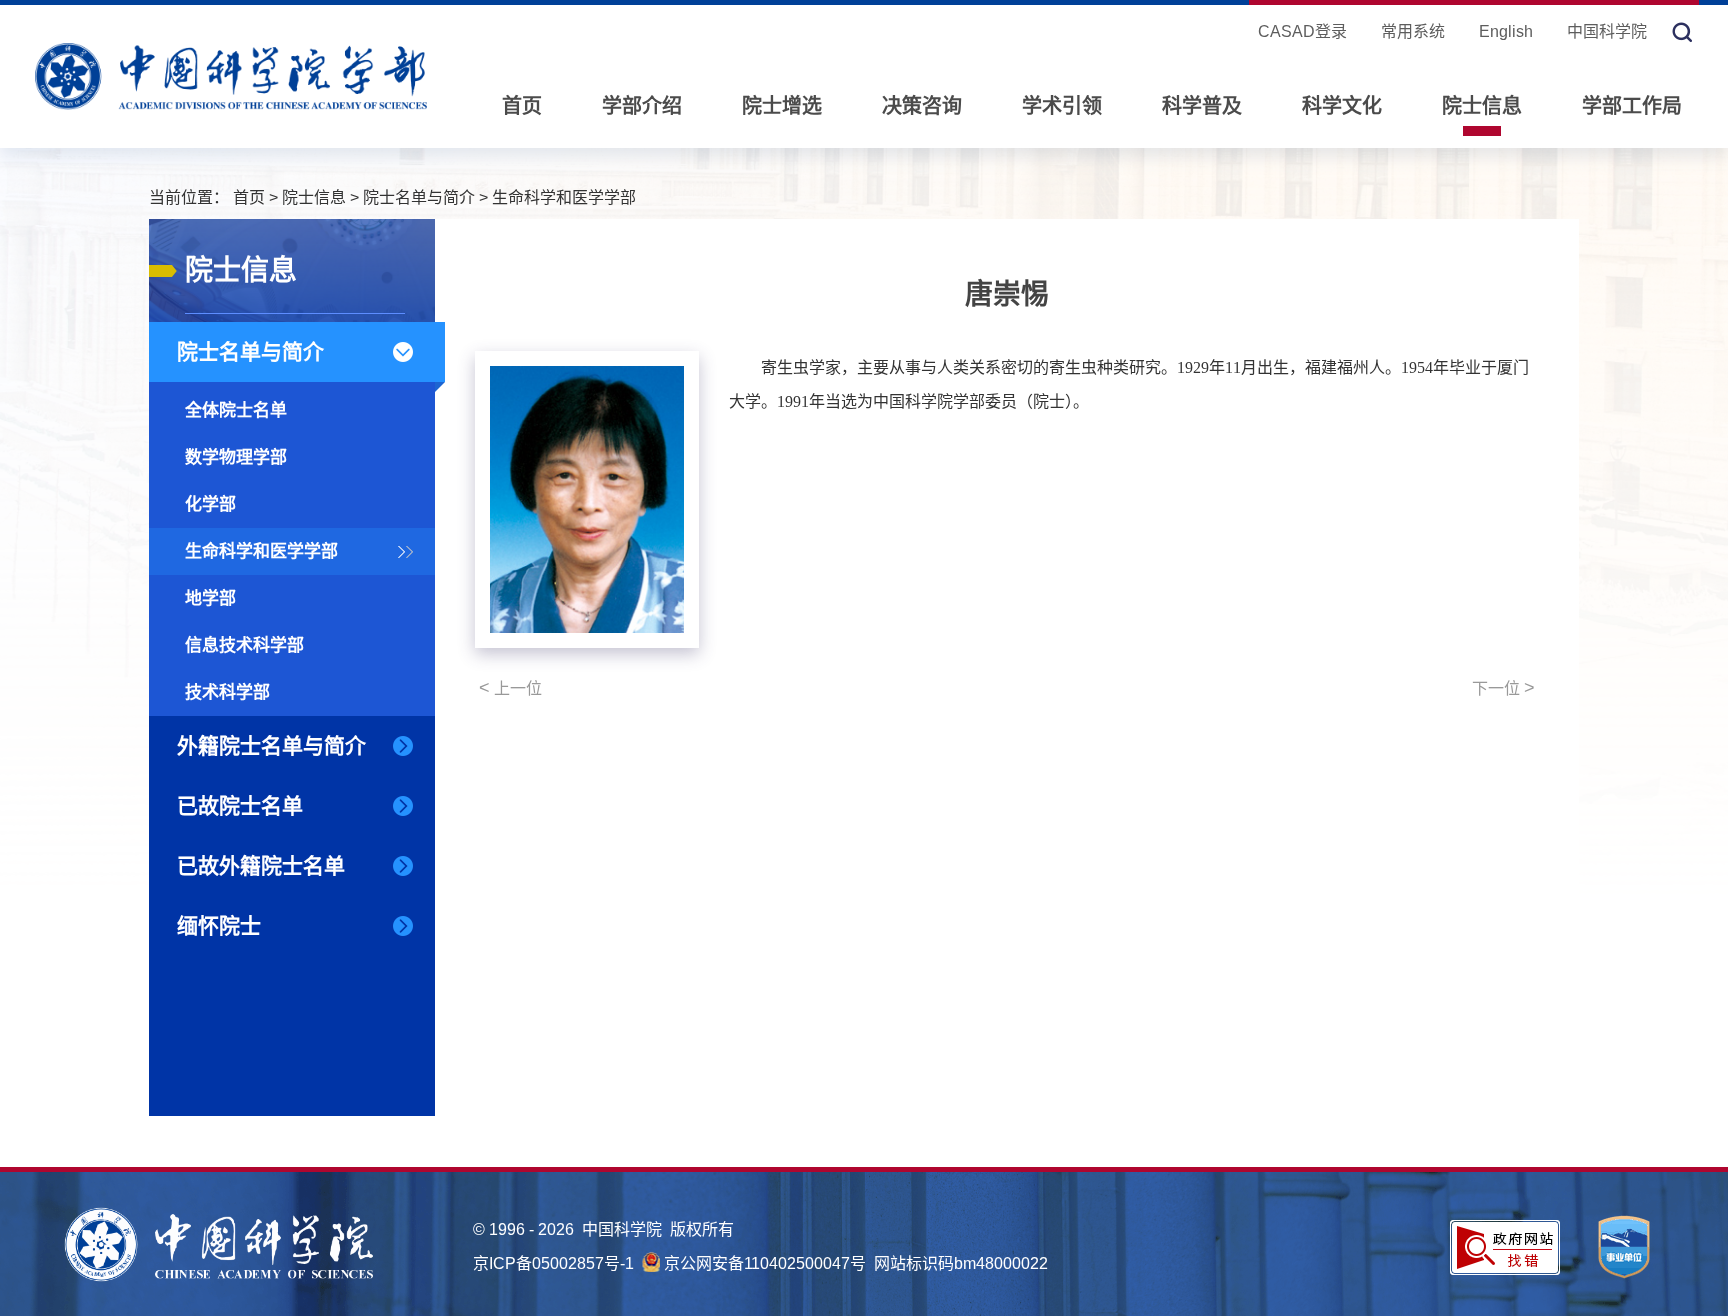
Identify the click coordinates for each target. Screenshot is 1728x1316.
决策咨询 (922, 106)
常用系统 (1413, 31)
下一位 (1503, 688)
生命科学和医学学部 (564, 197)
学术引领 (1062, 106)
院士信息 (1482, 106)
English (1506, 31)
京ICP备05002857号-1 (553, 1263)
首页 (522, 106)
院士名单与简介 (419, 197)
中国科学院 (1607, 31)
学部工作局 (1632, 106)
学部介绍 (642, 106)
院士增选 (782, 106)
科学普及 (1202, 106)
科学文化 (1342, 106)
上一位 (510, 688)
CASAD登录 (1302, 31)
